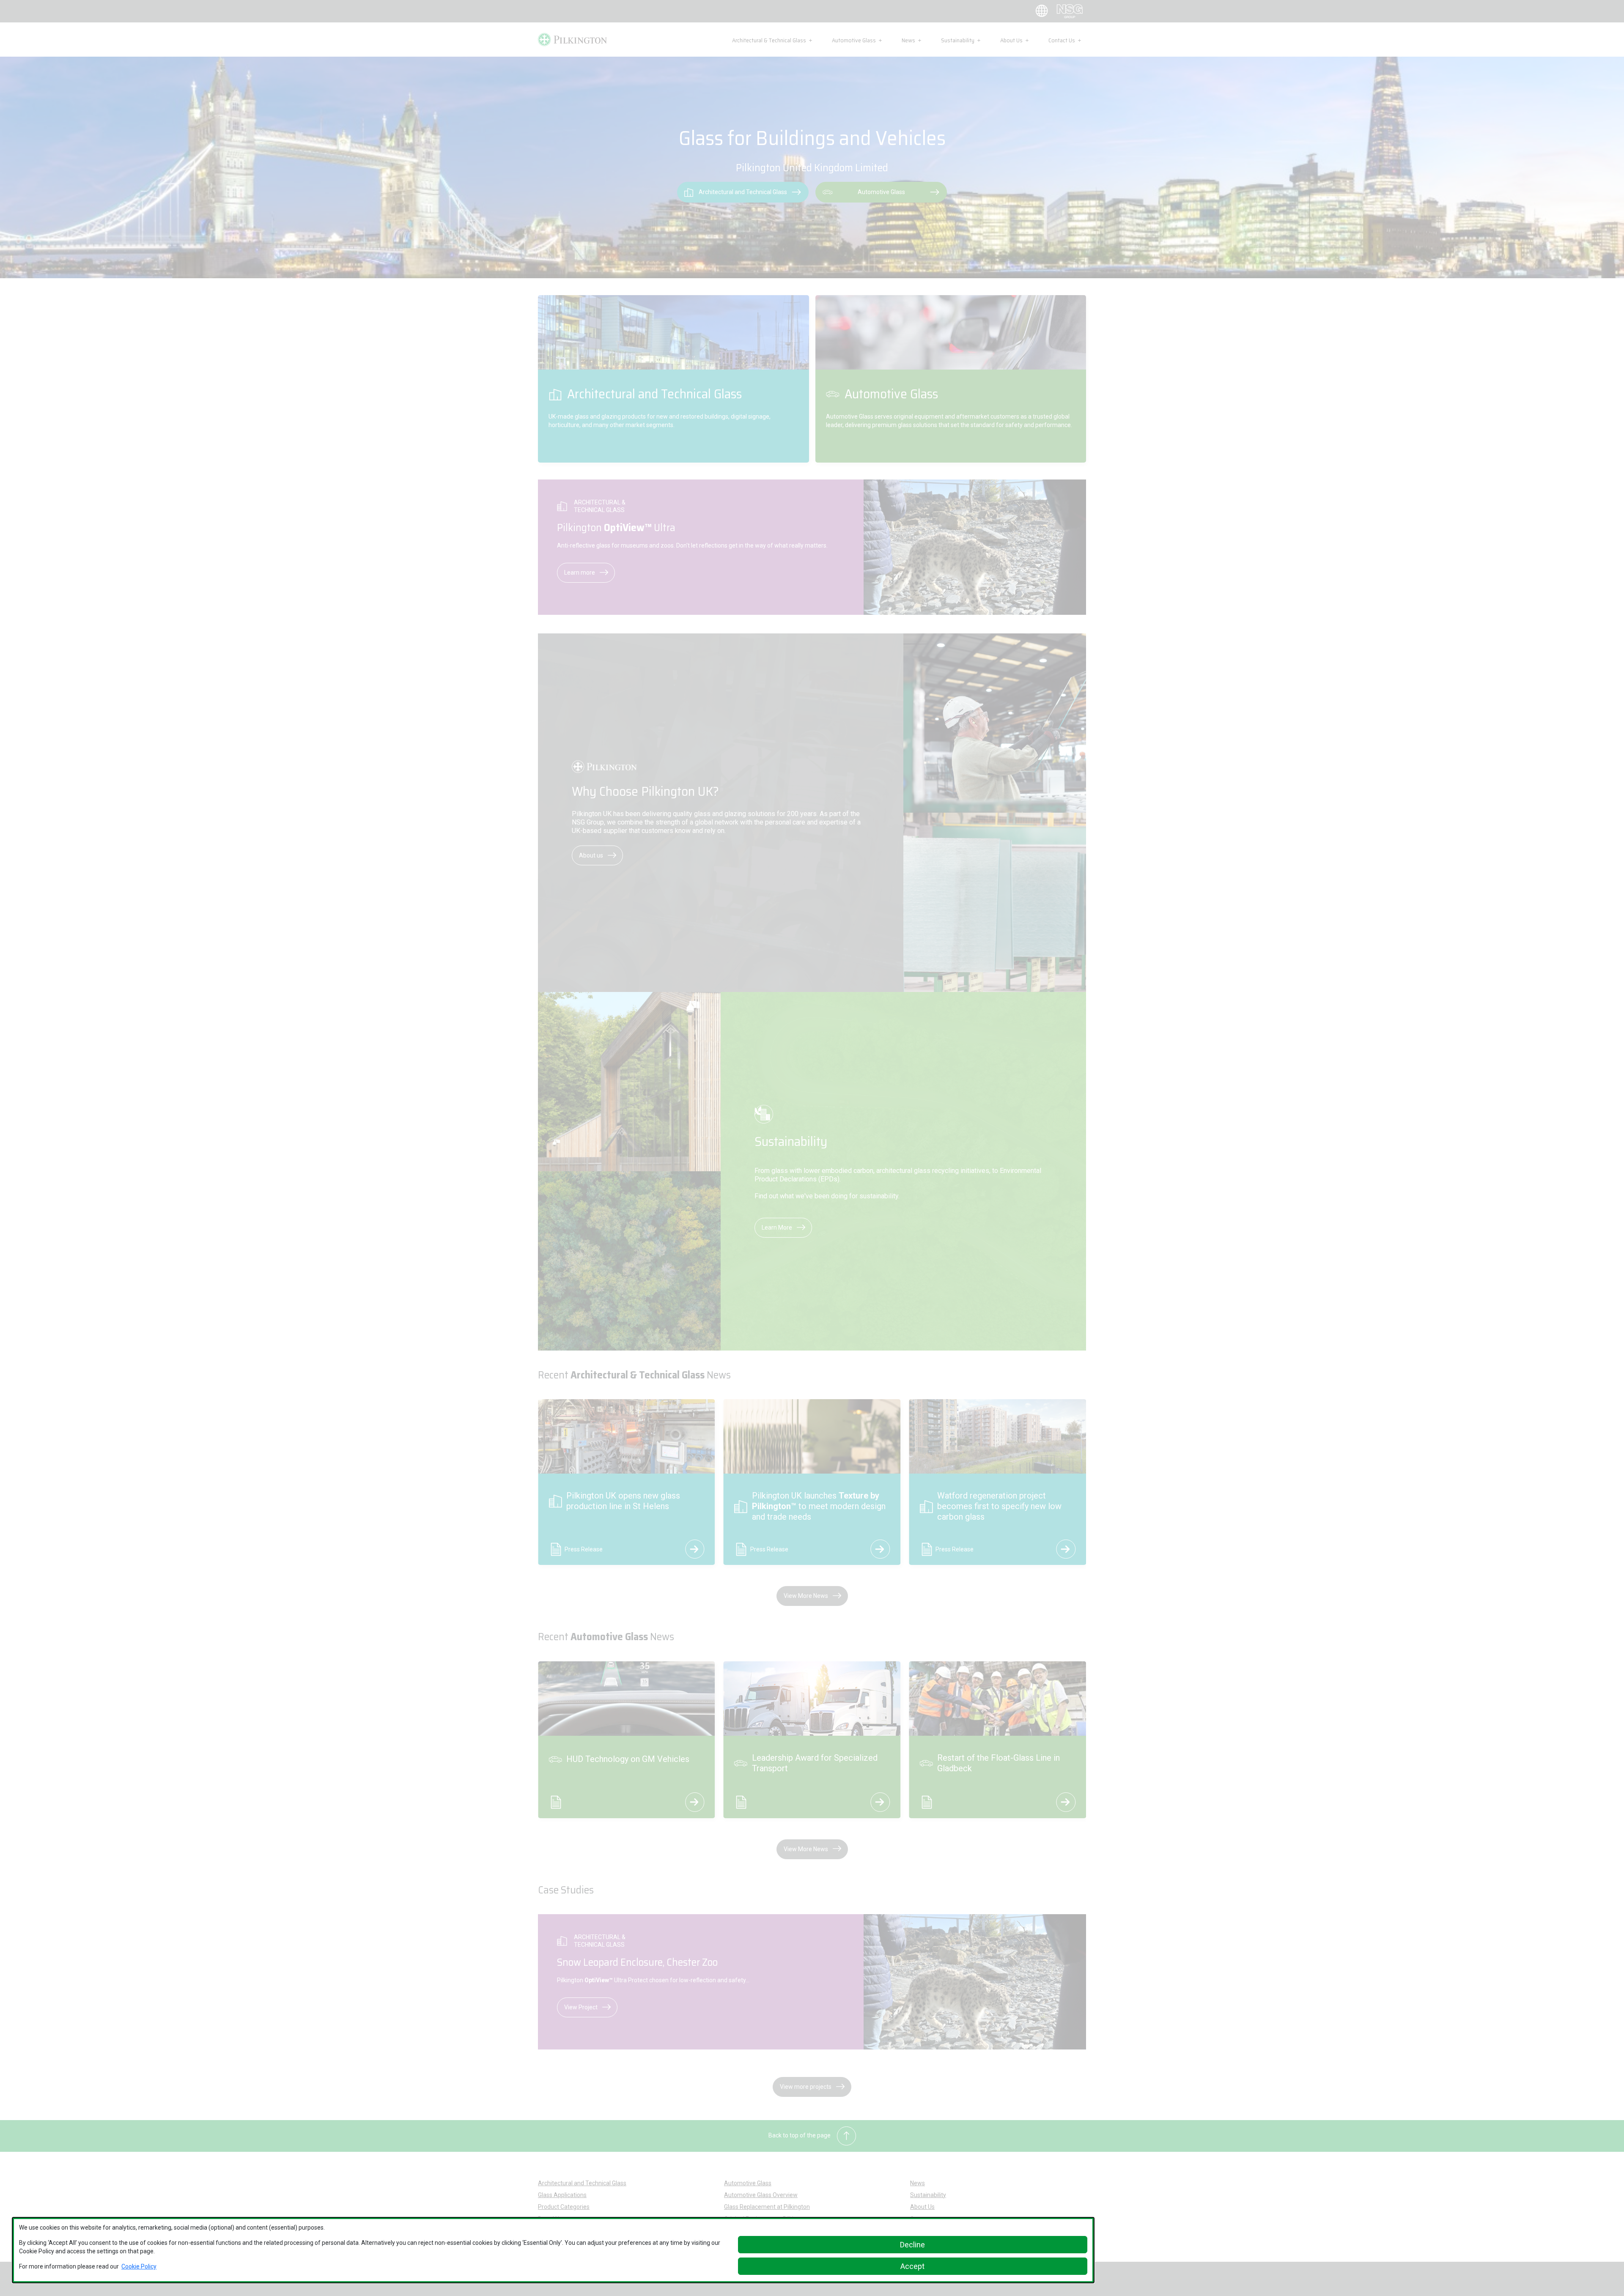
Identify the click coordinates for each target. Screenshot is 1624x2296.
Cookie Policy (139, 2266)
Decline (912, 2245)
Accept (912, 2266)
